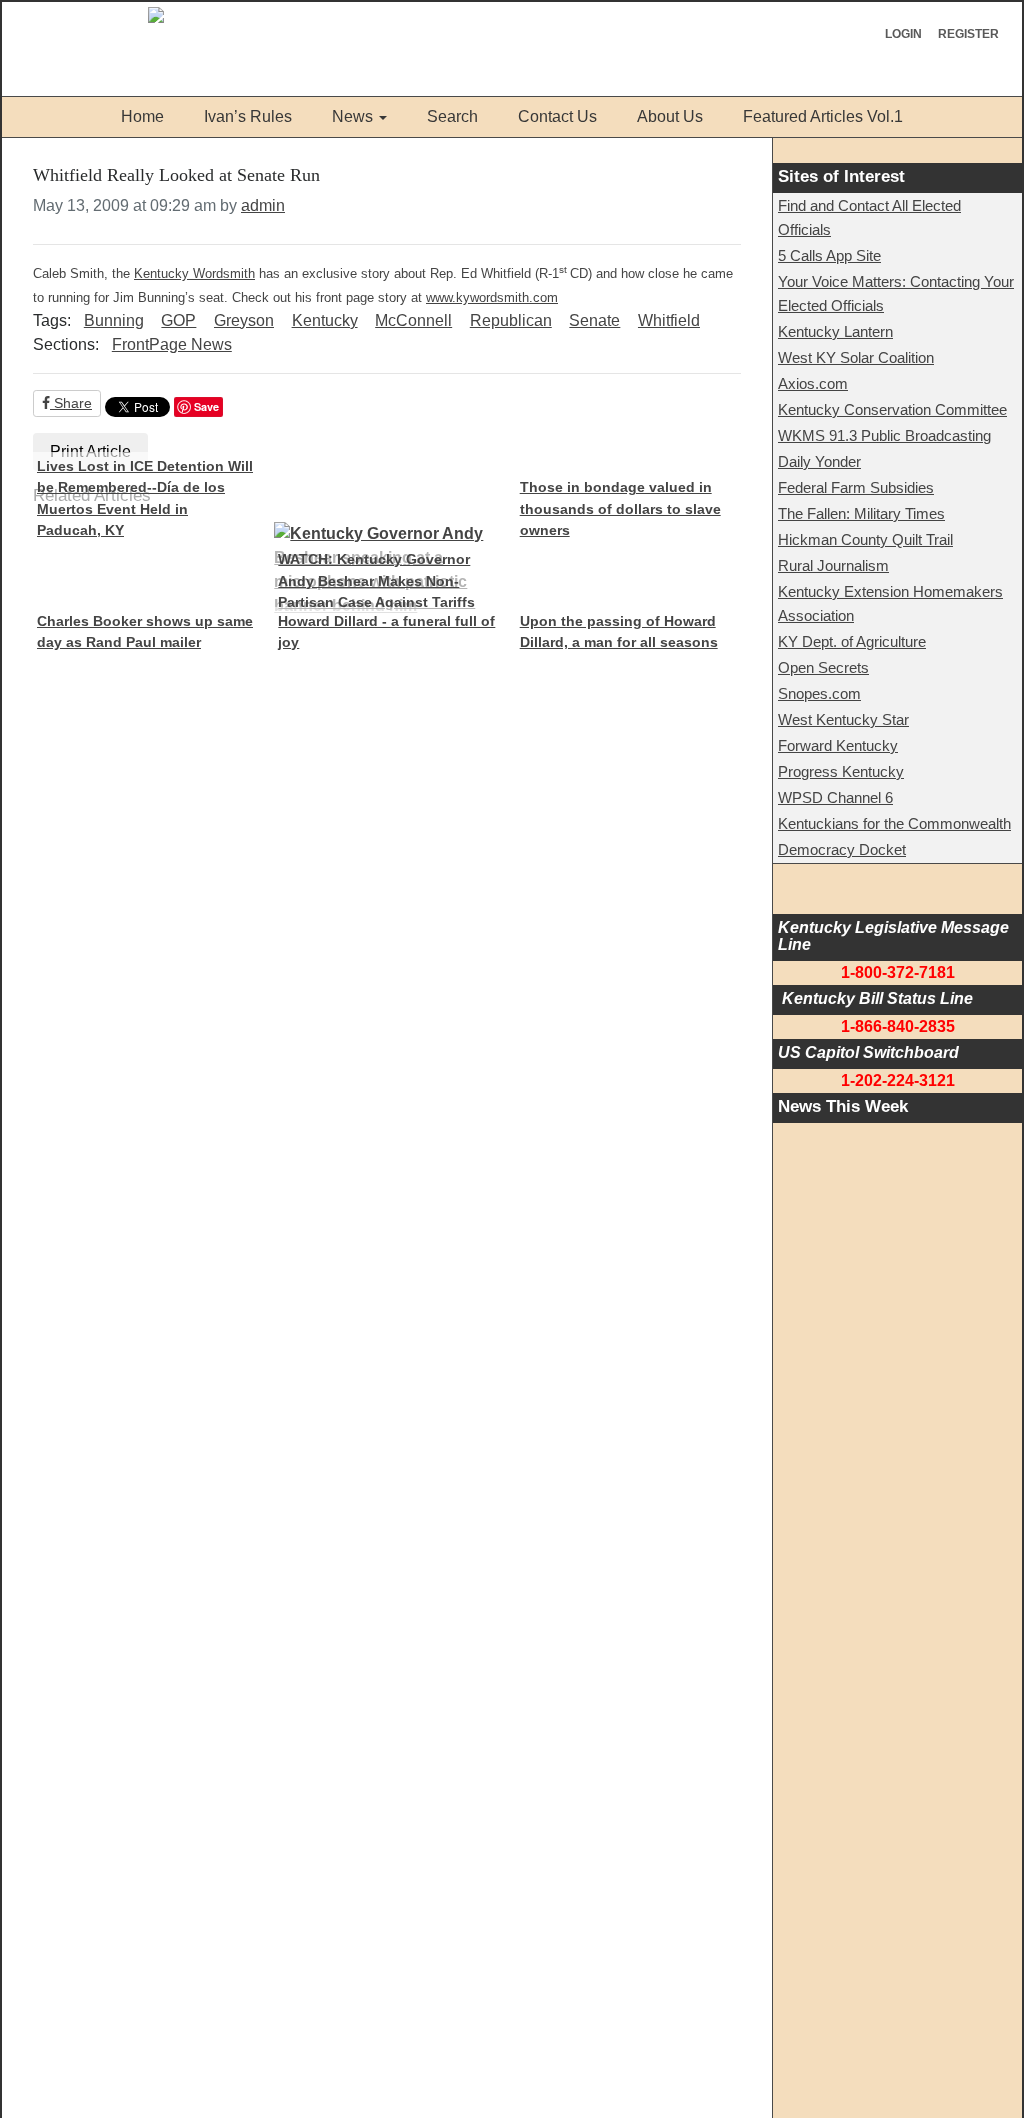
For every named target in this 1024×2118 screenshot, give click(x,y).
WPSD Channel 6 (835, 797)
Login (903, 34)
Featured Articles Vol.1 (823, 116)
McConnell (413, 320)
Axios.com (813, 383)
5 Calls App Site (829, 255)
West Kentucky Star (843, 719)
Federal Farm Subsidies (856, 487)
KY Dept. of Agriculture (852, 641)
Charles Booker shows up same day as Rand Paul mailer (145, 632)
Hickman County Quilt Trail (865, 539)
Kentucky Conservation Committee (892, 409)
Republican (511, 320)
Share (71, 403)
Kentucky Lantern (835, 331)
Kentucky (325, 320)
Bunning (114, 320)
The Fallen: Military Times (861, 513)
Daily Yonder (819, 461)
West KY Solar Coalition (856, 357)
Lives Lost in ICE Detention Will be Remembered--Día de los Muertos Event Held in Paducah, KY (145, 498)
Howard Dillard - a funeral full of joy (386, 632)
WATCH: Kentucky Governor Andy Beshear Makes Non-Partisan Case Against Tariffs (376, 580)
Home (142, 116)
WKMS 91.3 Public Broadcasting (884, 435)
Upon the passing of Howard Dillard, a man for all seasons (619, 632)
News (352, 116)
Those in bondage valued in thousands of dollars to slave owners (620, 508)
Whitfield (669, 320)
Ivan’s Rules (248, 116)
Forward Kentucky (838, 745)
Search (452, 116)
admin (263, 205)
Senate (594, 320)
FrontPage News (172, 344)
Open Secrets (823, 667)
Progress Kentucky (841, 771)
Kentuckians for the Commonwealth (894, 823)
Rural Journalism (833, 565)
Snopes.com (819, 693)
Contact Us (557, 116)
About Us (670, 116)
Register (968, 34)
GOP (178, 320)
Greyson (244, 320)
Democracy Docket (842, 849)
